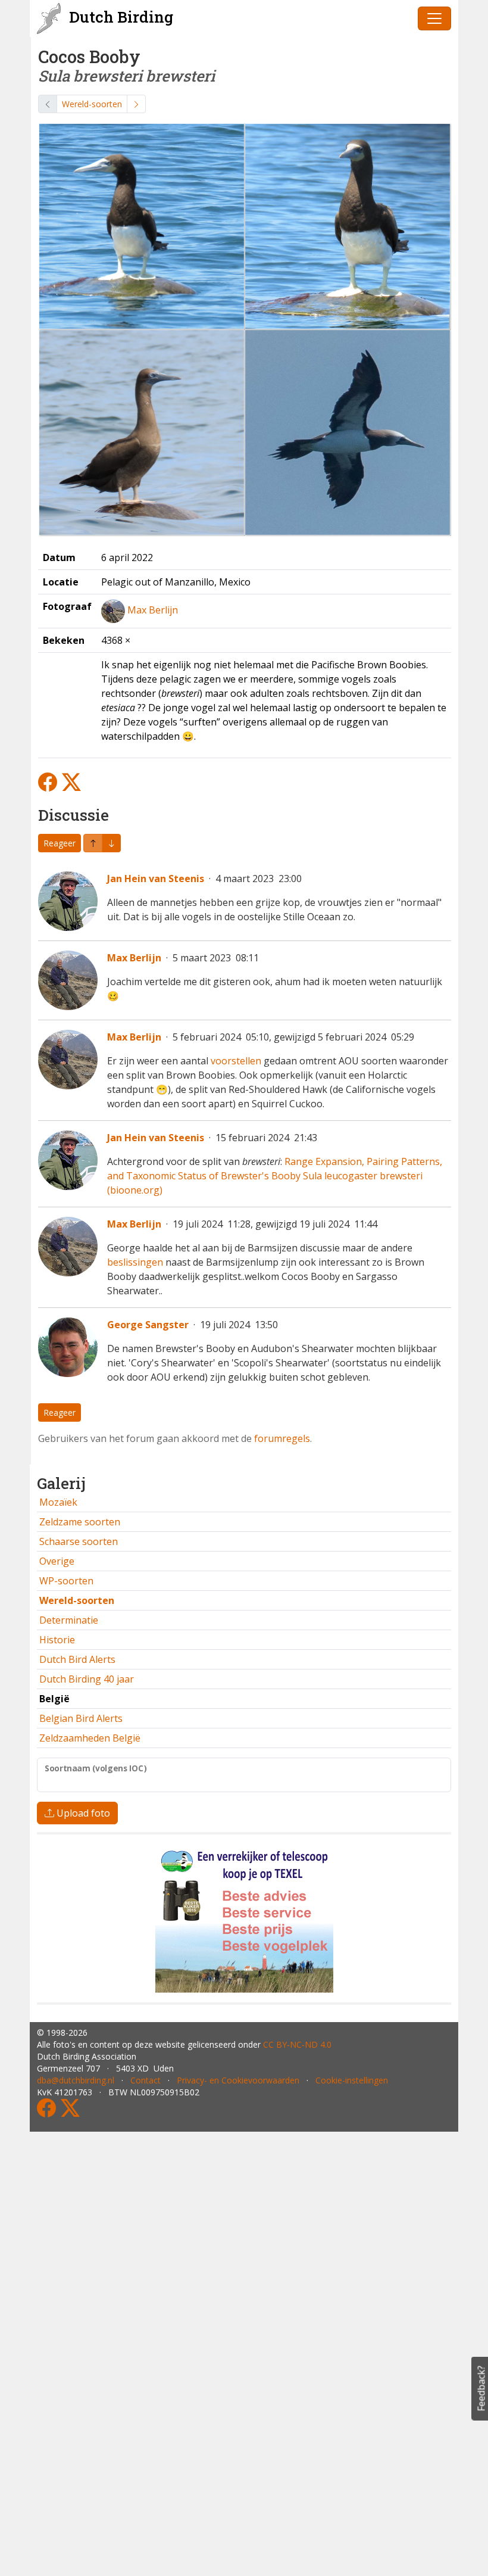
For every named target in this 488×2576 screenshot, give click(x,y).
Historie (57, 1640)
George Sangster (148, 1325)
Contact (146, 2080)
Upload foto (82, 1813)
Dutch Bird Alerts (77, 1659)
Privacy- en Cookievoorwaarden (238, 2080)
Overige (57, 1561)
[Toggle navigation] (434, 18)
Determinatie (69, 1620)
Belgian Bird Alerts (81, 1718)
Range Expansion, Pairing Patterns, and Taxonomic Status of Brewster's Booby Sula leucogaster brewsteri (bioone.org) (275, 1176)
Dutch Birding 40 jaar (87, 1679)
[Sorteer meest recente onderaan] (93, 843)
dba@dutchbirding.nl (76, 2080)
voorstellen (236, 1061)
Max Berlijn (153, 610)
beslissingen (135, 1262)
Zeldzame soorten (80, 1522)
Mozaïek (58, 1502)
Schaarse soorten (79, 1541)
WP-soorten (66, 1581)
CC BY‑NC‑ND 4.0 (297, 2044)
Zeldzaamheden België (90, 1738)
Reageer (60, 843)
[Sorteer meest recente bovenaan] (111, 843)
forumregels (282, 1438)
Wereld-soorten (92, 104)
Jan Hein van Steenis (156, 879)
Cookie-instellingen (352, 2080)
